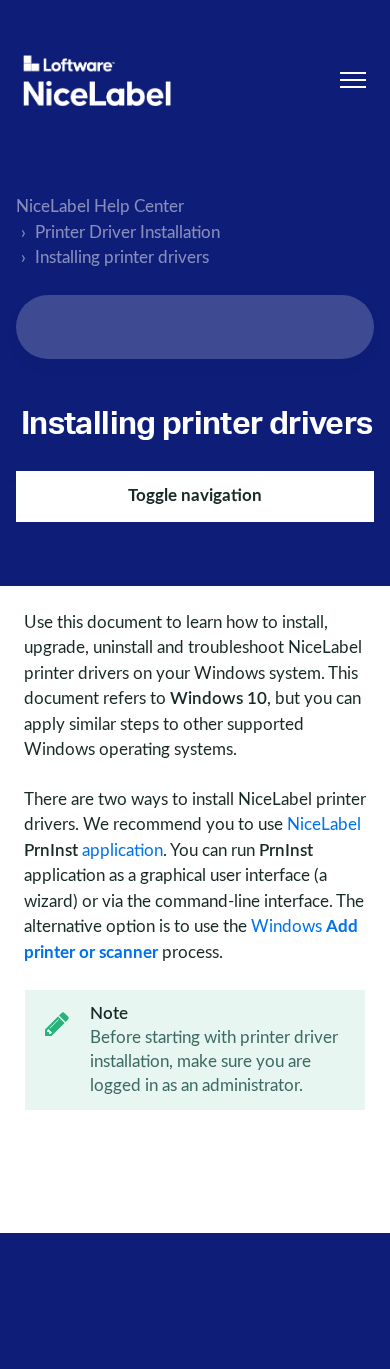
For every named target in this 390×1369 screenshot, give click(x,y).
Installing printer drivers (122, 257)
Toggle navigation (195, 495)
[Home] (97, 80)
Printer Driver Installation (127, 232)
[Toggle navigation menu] (353, 80)
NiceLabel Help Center (100, 206)
